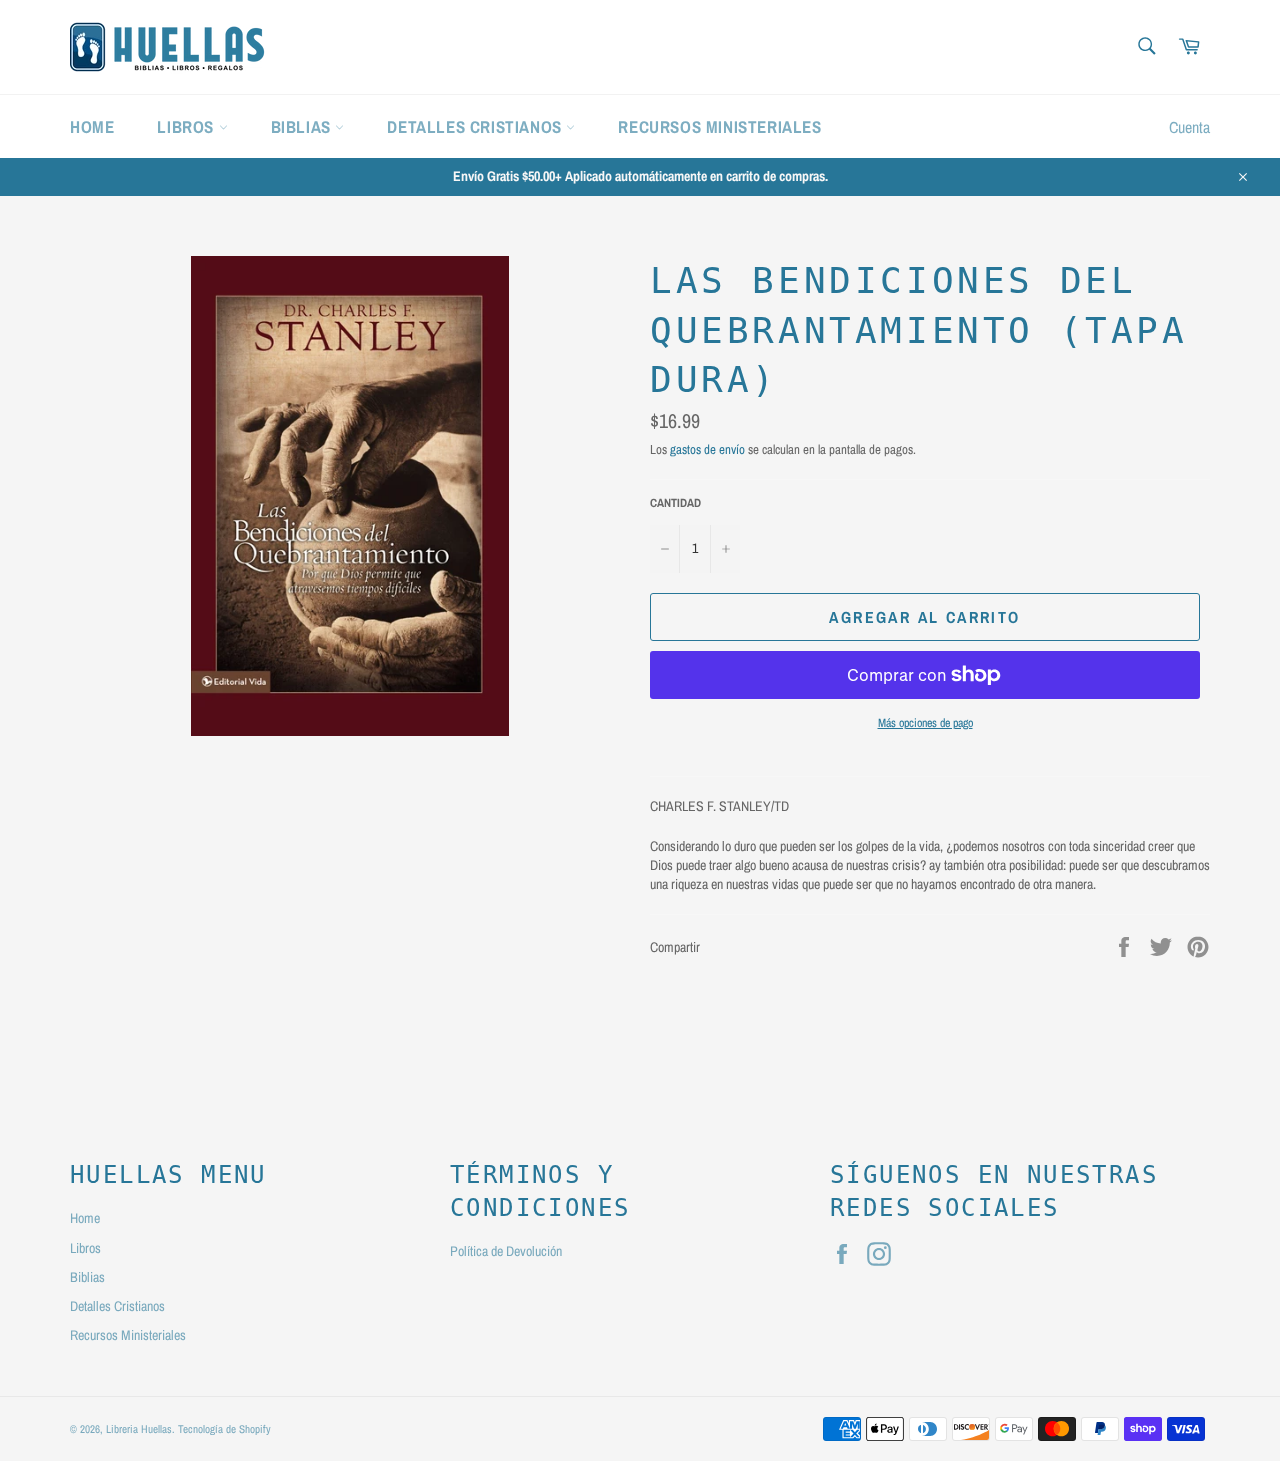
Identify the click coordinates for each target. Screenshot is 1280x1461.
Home (92, 126)
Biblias (303, 126)
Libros (187, 126)
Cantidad (675, 503)
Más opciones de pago (925, 723)
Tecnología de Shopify (224, 1428)
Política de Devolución (506, 1251)
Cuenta (1189, 127)
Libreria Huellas (139, 1428)
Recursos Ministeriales (719, 126)
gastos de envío (707, 449)
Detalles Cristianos (476, 126)
